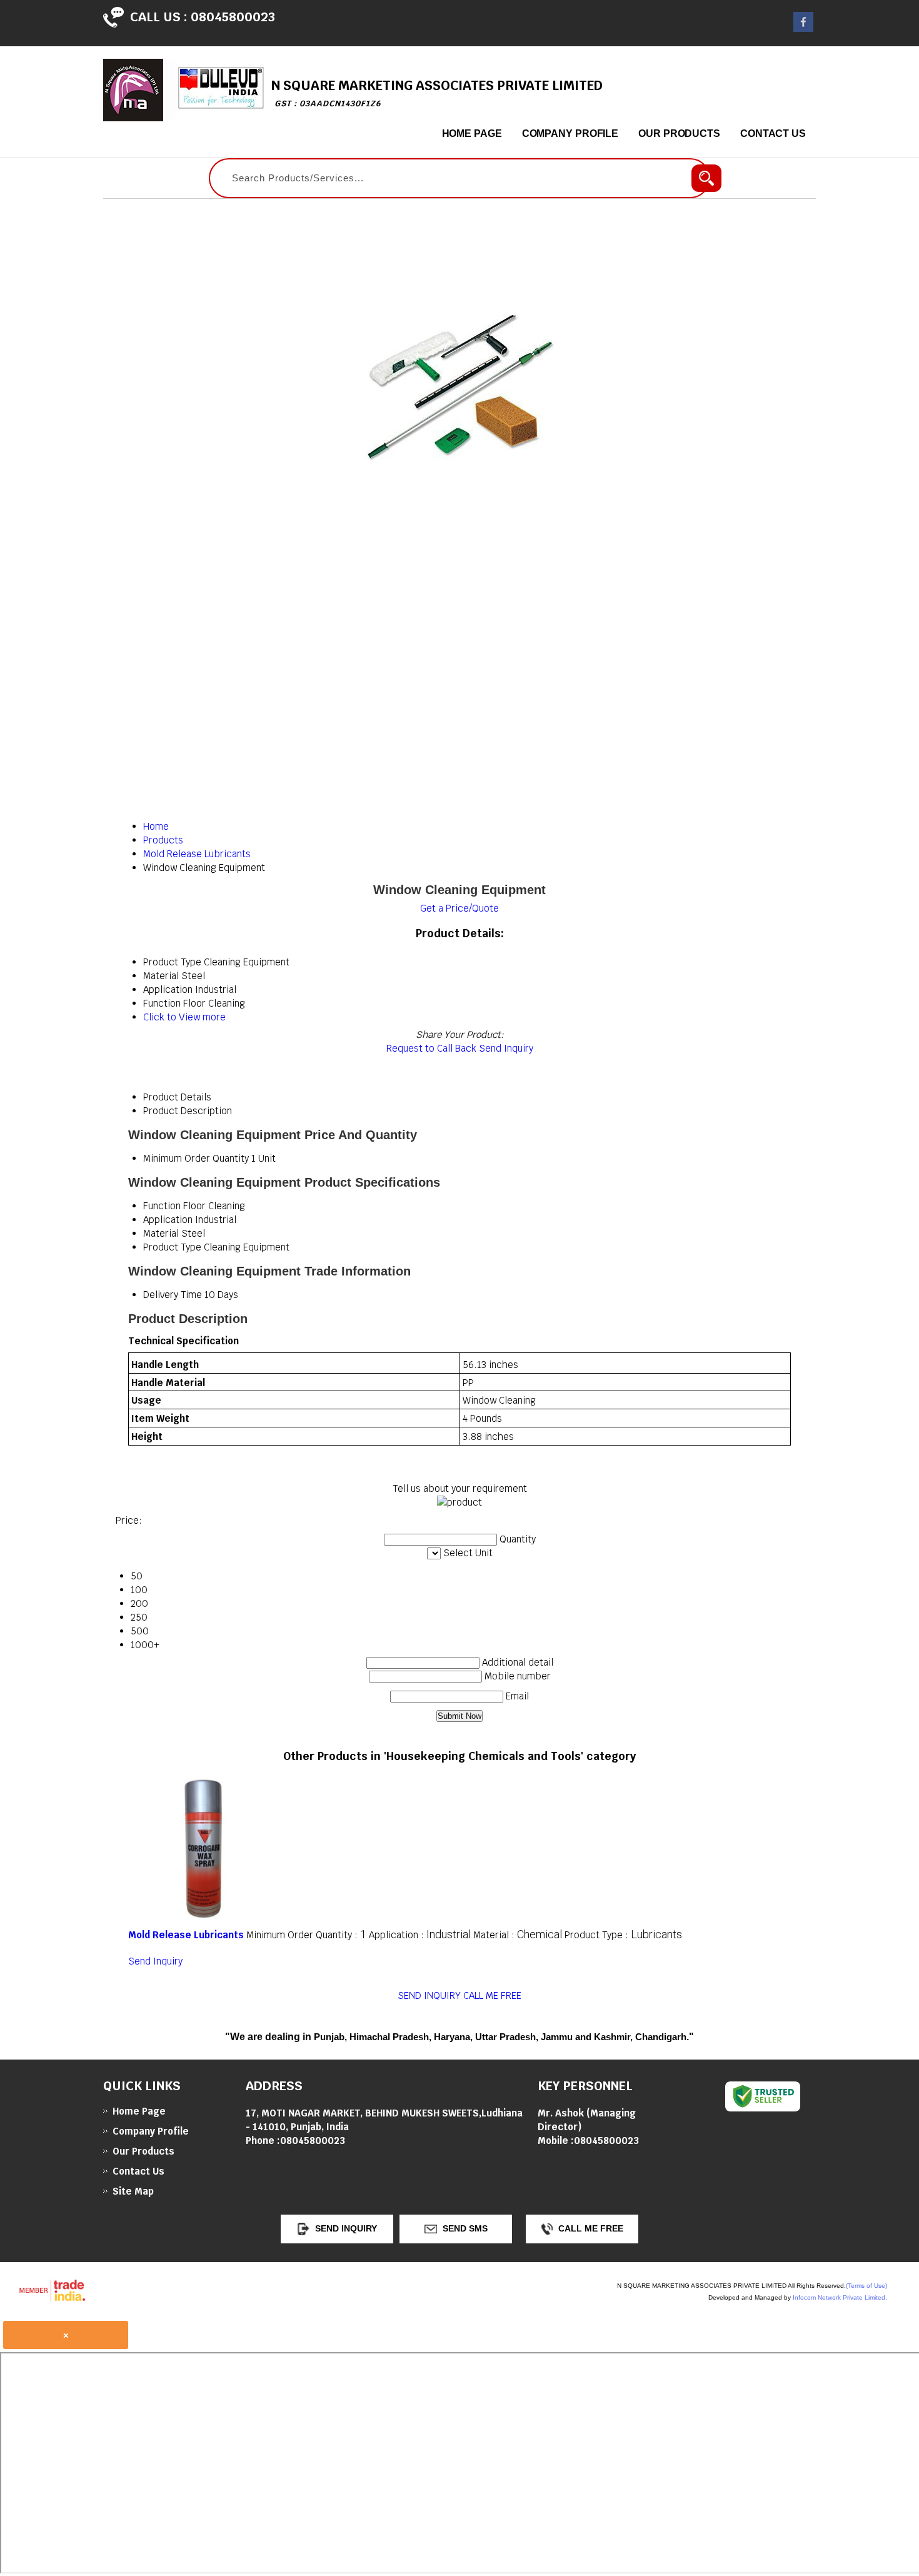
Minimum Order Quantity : (306, 1935)
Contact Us (773, 133)
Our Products (679, 133)
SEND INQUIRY (429, 1995)
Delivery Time (173, 1295)
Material (161, 1233)
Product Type (172, 1247)
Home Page (472, 133)
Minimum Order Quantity (196, 1158)
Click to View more (184, 1017)
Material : (518, 1935)
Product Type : (623, 1935)
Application (168, 1220)
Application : (420, 1935)
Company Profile (570, 133)
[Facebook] (803, 28)
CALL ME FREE (492, 1995)
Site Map (133, 2191)
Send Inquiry (506, 1048)
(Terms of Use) (866, 2286)
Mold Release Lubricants (186, 1935)
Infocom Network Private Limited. (840, 2297)
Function (162, 1206)
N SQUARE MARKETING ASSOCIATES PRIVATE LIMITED (437, 93)
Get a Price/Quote (459, 908)
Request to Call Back (431, 1048)
